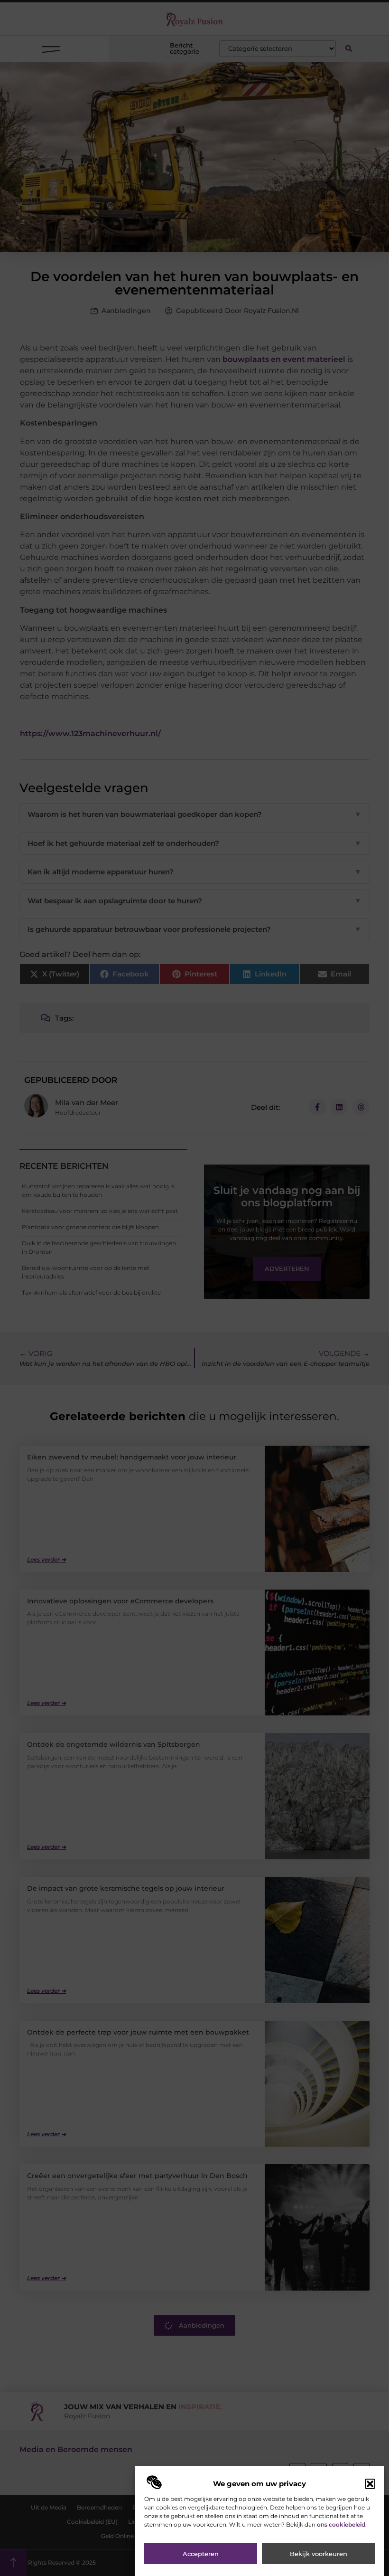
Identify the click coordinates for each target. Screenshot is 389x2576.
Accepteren (201, 2554)
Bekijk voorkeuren (319, 2554)
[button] (370, 2484)
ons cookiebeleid (341, 2524)
